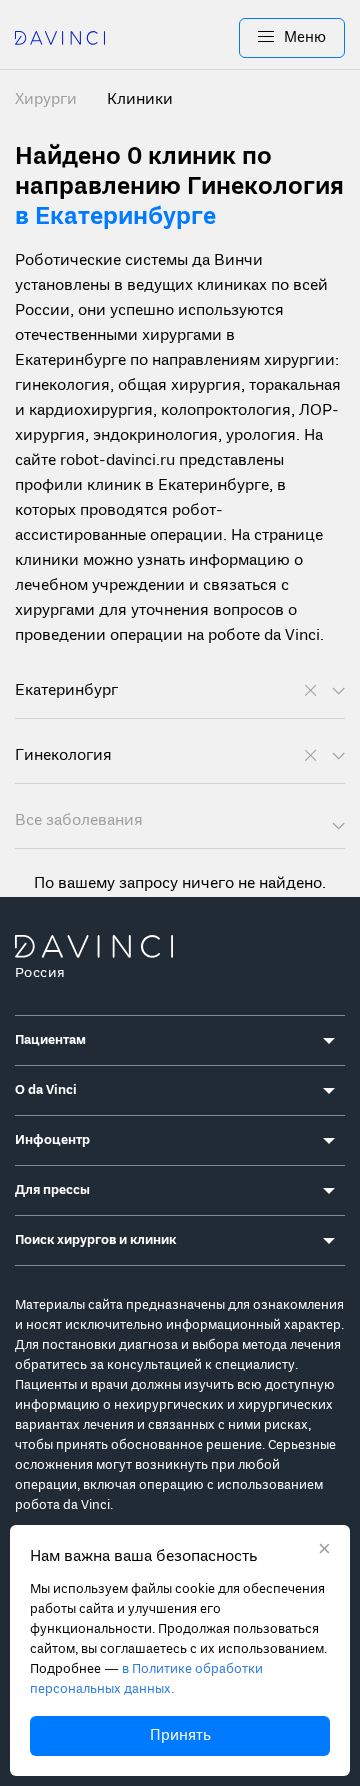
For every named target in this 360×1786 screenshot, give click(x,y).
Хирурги (48, 100)
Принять (180, 1736)
